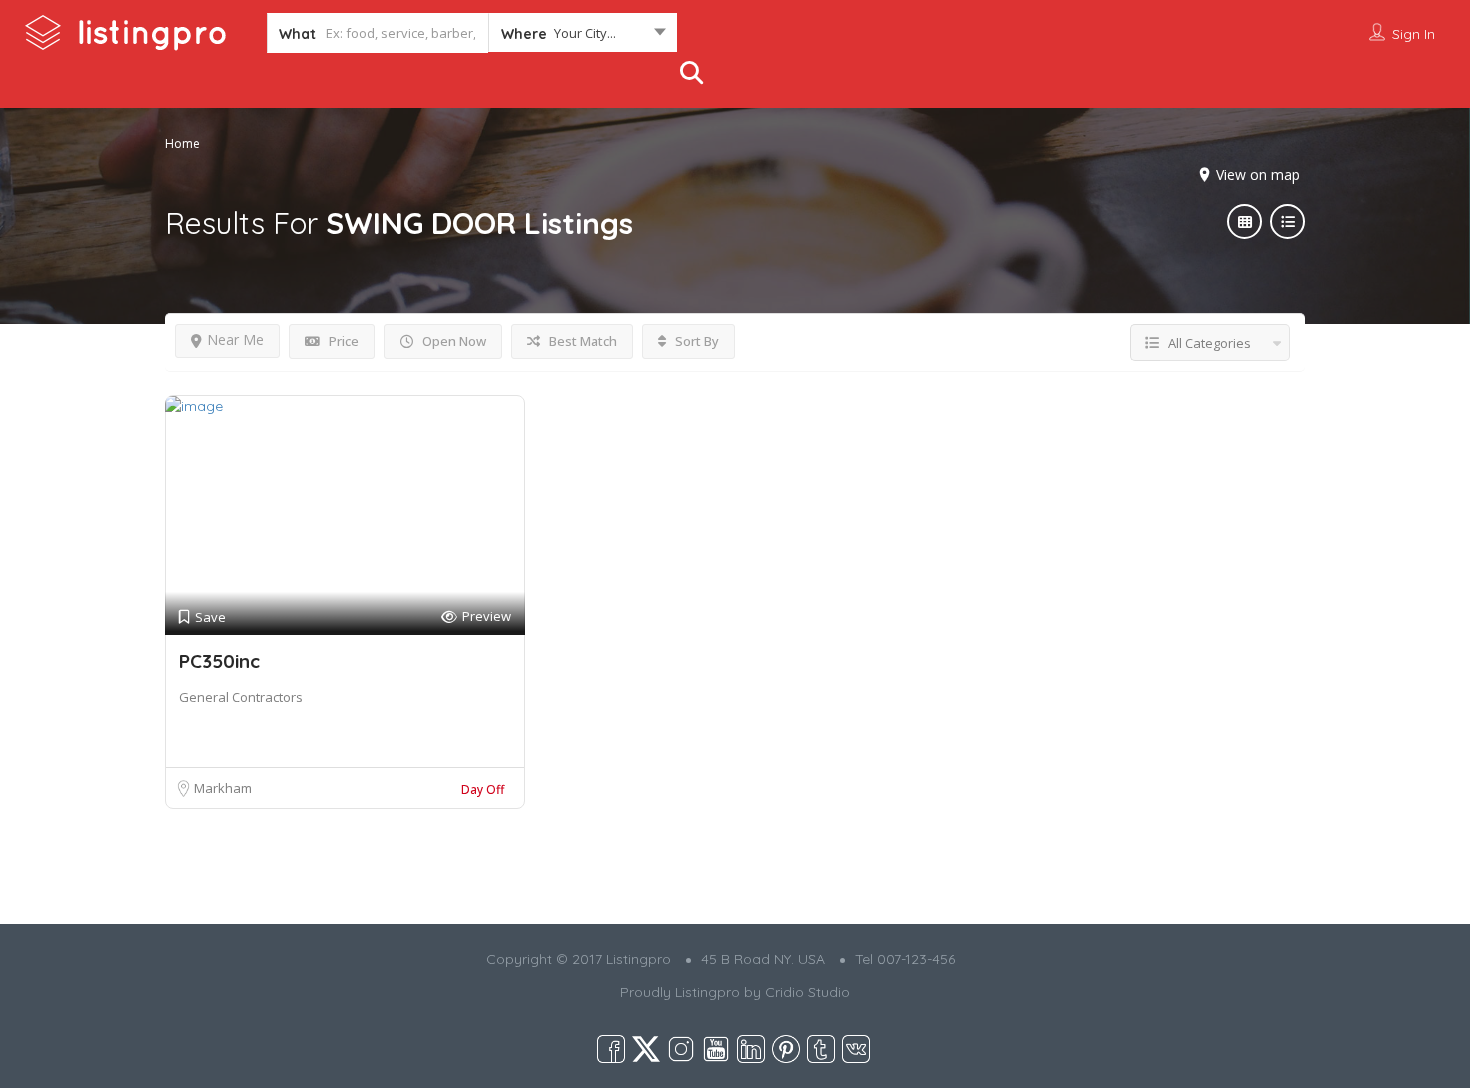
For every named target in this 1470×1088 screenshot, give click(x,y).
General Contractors (241, 697)
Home (182, 143)
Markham (223, 788)
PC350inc (219, 661)
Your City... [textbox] (585, 33)
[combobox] (582, 37)
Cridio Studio (807, 992)
